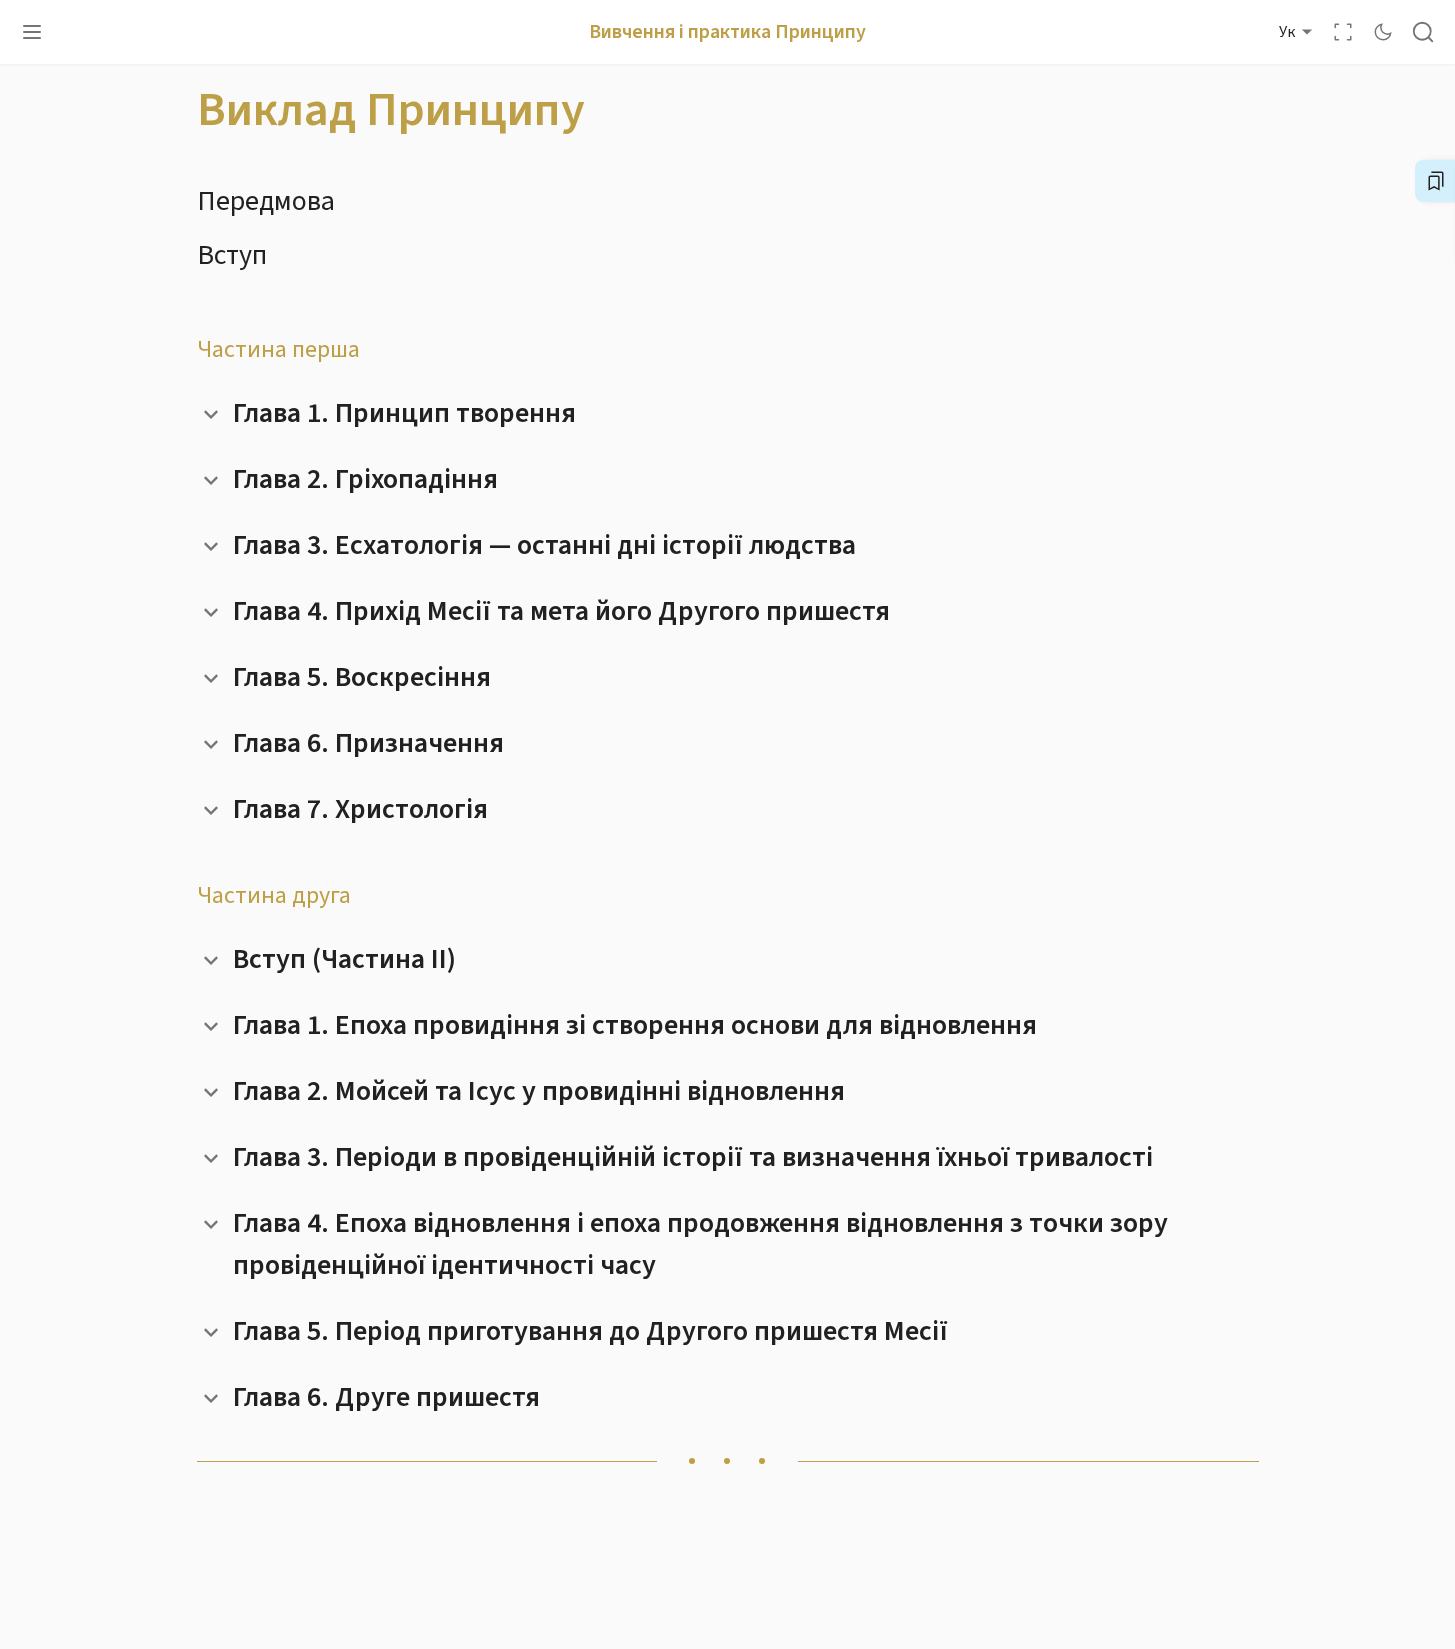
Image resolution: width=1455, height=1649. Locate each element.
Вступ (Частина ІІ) (344, 959)
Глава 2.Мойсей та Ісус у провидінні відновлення (539, 1091)
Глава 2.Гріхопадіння (365, 479)
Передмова (266, 201)
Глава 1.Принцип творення (404, 413)
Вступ (232, 255)
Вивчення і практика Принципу (727, 32)
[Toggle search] (1423, 32)
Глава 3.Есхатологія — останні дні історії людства (544, 545)
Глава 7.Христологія (360, 809)
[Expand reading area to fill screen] (1343, 32)
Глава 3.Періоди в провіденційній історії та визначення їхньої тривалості (693, 1157)
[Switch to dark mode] (1383, 32)
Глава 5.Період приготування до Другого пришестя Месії (590, 1331)
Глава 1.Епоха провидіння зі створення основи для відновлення (635, 1025)
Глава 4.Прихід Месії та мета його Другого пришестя (561, 611)
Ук (1287, 32)
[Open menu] (32, 32)
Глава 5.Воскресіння (362, 677)
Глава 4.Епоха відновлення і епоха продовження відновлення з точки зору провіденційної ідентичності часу (700, 1244)
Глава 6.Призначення (368, 743)
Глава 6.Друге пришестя (386, 1397)
